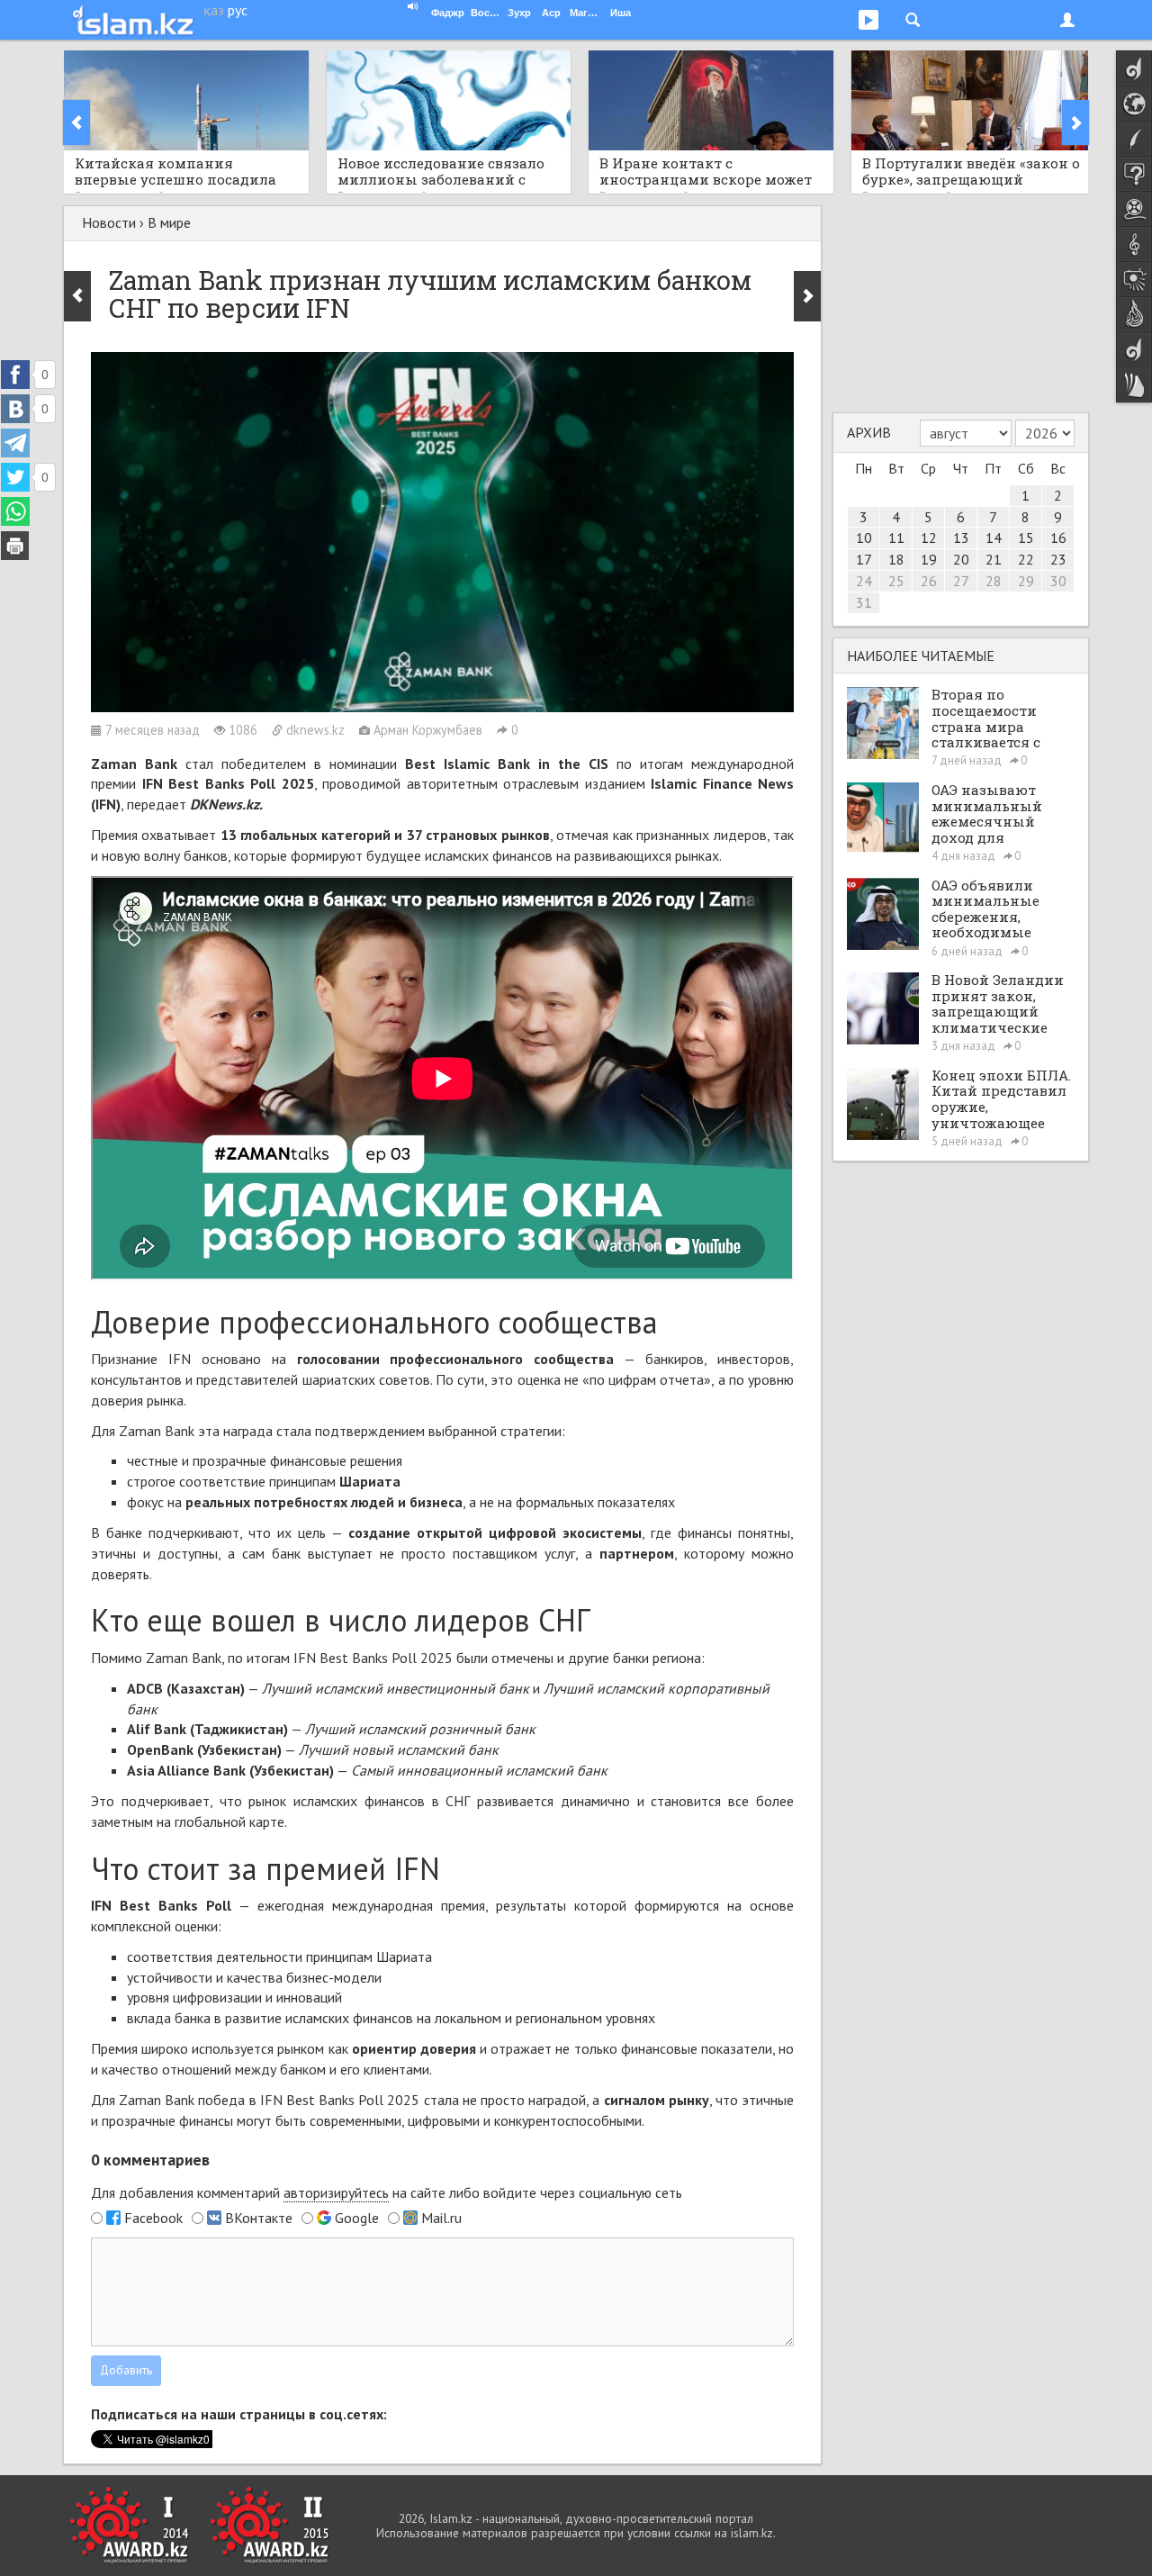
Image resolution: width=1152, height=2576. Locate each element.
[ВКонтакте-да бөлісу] (15, 409)
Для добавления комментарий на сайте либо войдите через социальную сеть (387, 2192)
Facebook (153, 2218)
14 (994, 538)
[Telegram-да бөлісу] (15, 443)
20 (961, 559)
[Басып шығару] (15, 546)
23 (1058, 559)
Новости (109, 222)
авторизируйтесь (336, 2192)
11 (896, 538)
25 (896, 581)
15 (1026, 538)
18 (896, 559)
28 (994, 581)
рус (238, 10)
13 (961, 538)
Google (357, 2218)
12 (929, 538)
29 (1026, 581)
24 (864, 581)
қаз (214, 10)
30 (1058, 581)
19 (929, 559)
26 (929, 581)
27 (961, 581)
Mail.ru (441, 2218)
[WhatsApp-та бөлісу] (15, 511)
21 (994, 559)
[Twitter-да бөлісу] (15, 477)
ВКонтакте (259, 2218)
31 (864, 602)
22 (1026, 559)
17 (864, 559)
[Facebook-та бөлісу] (15, 375)
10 (864, 538)
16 (1058, 538)
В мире (169, 222)
